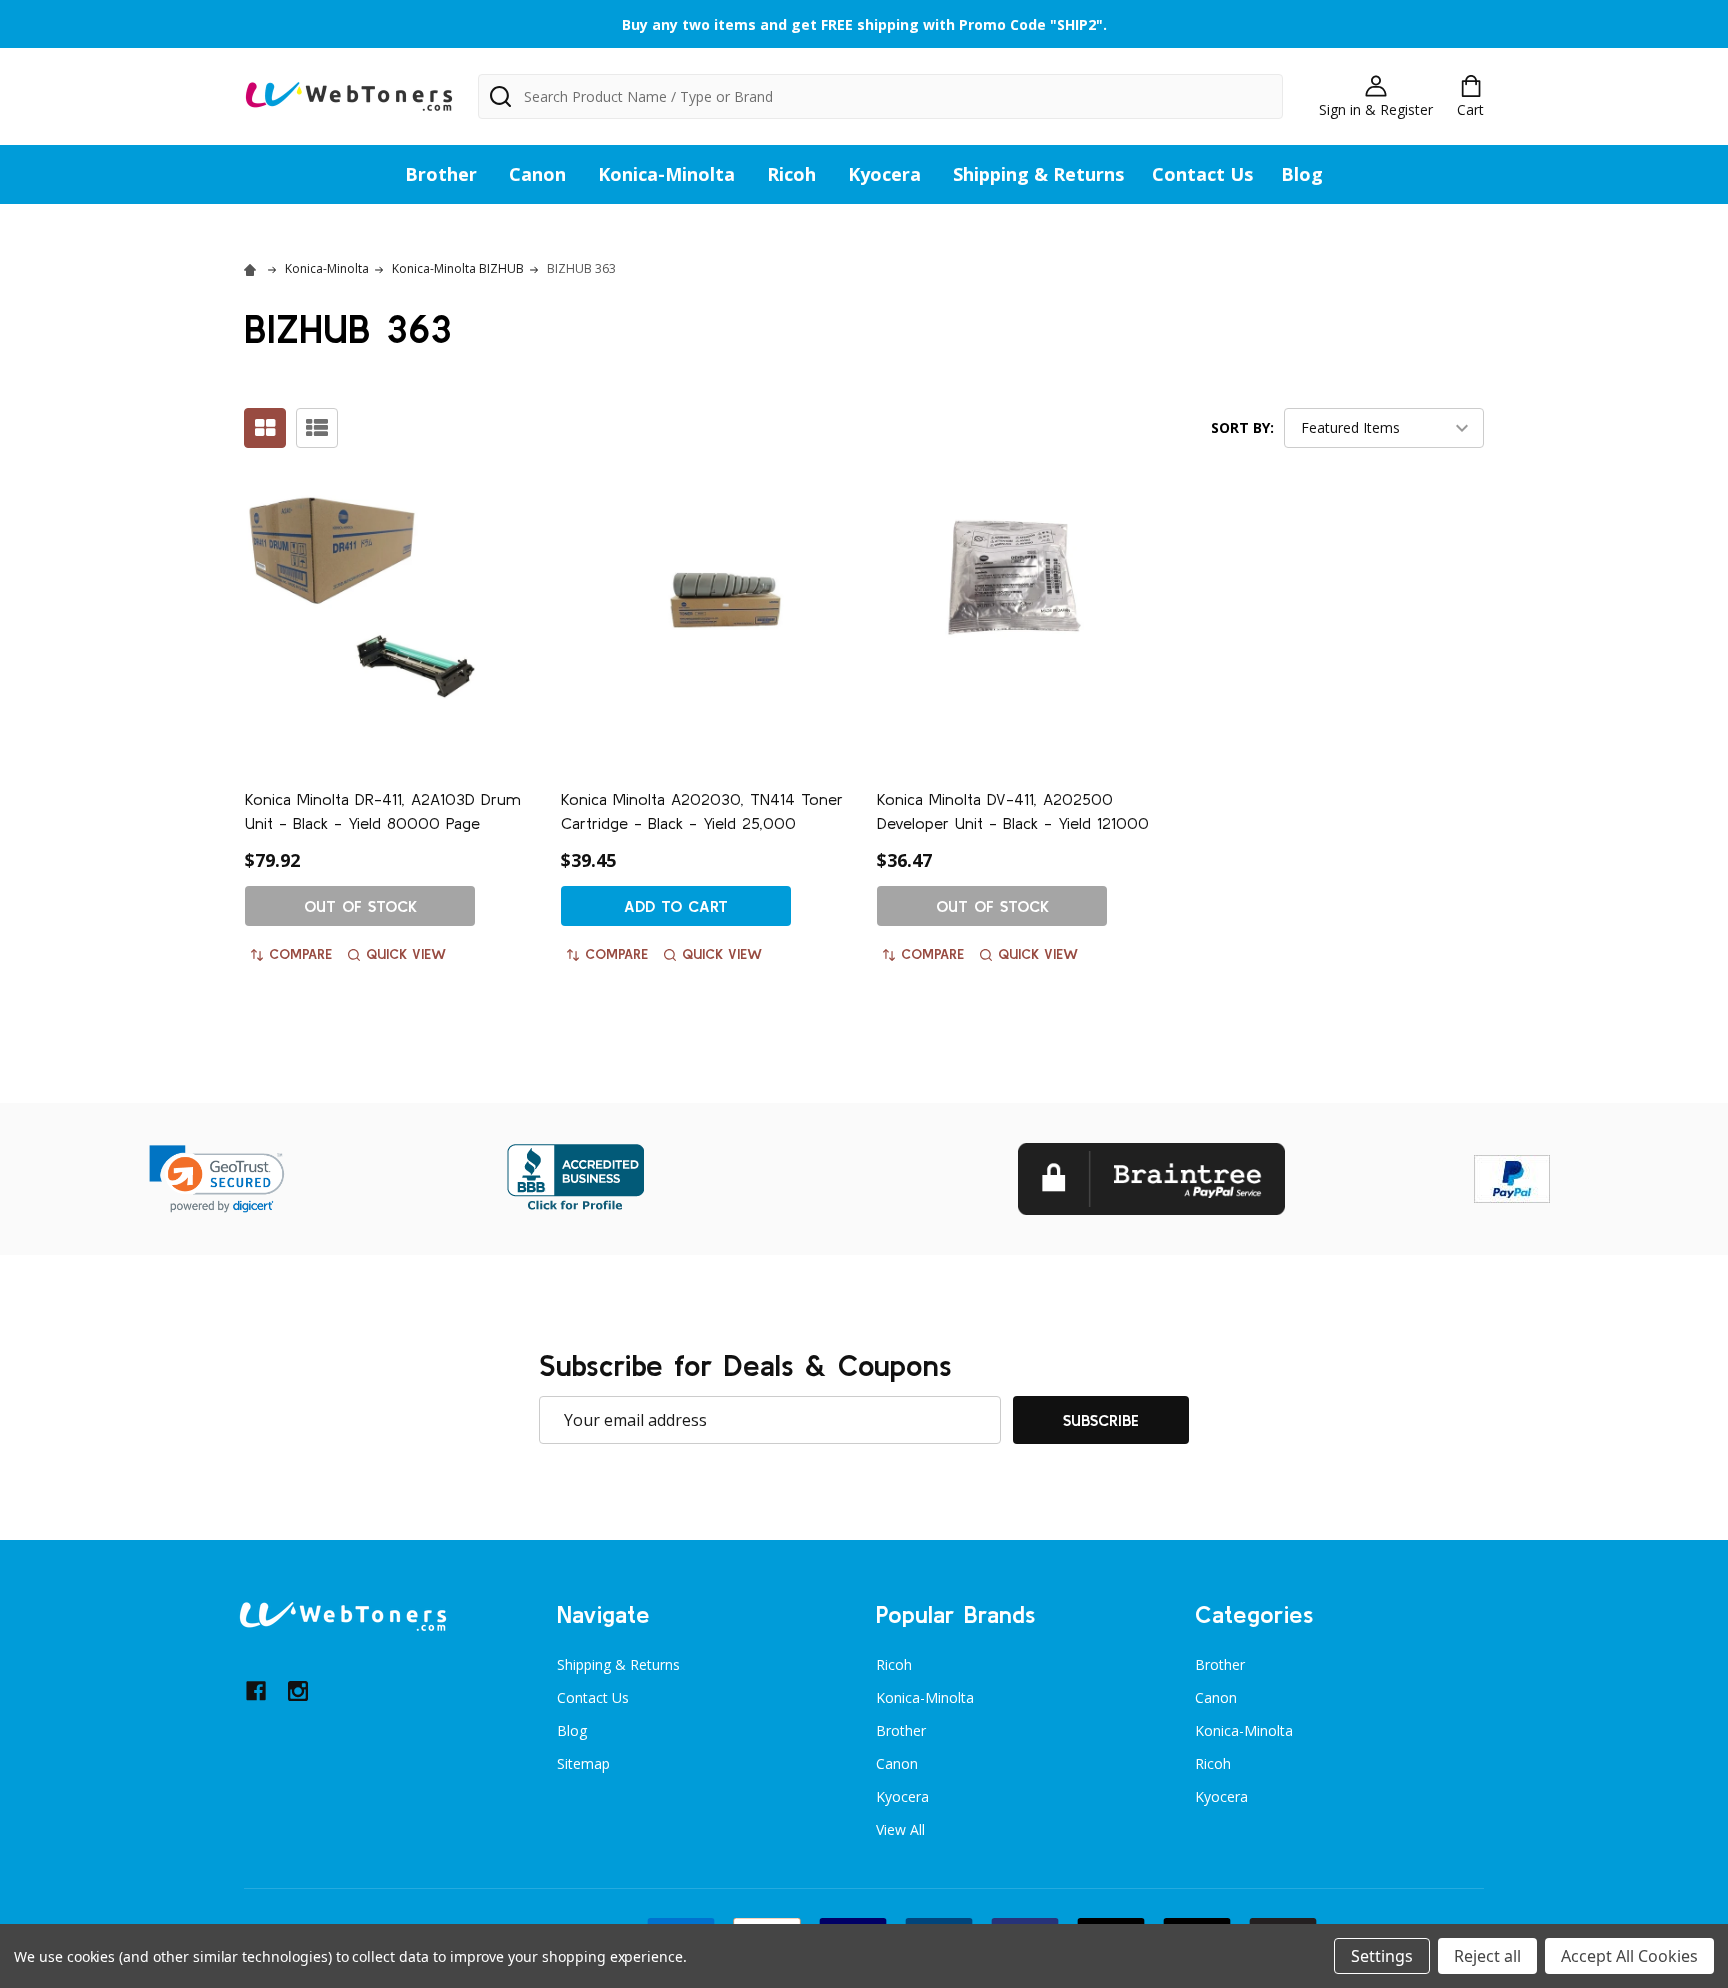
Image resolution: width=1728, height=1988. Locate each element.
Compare (300, 954)
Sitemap (583, 1763)
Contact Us (1202, 174)
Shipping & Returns (1038, 174)
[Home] (253, 268)
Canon (537, 174)
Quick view (406, 954)
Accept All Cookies (1629, 1956)
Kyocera (884, 174)
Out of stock (360, 906)
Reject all (1487, 1956)
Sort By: (1242, 427)
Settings (1382, 1956)
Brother (441, 174)
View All (900, 1829)
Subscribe (1101, 1420)
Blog (1302, 174)
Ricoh (791, 174)
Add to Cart (676, 906)
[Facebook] (256, 1691)
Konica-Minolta (666, 174)
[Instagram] (298, 1691)
